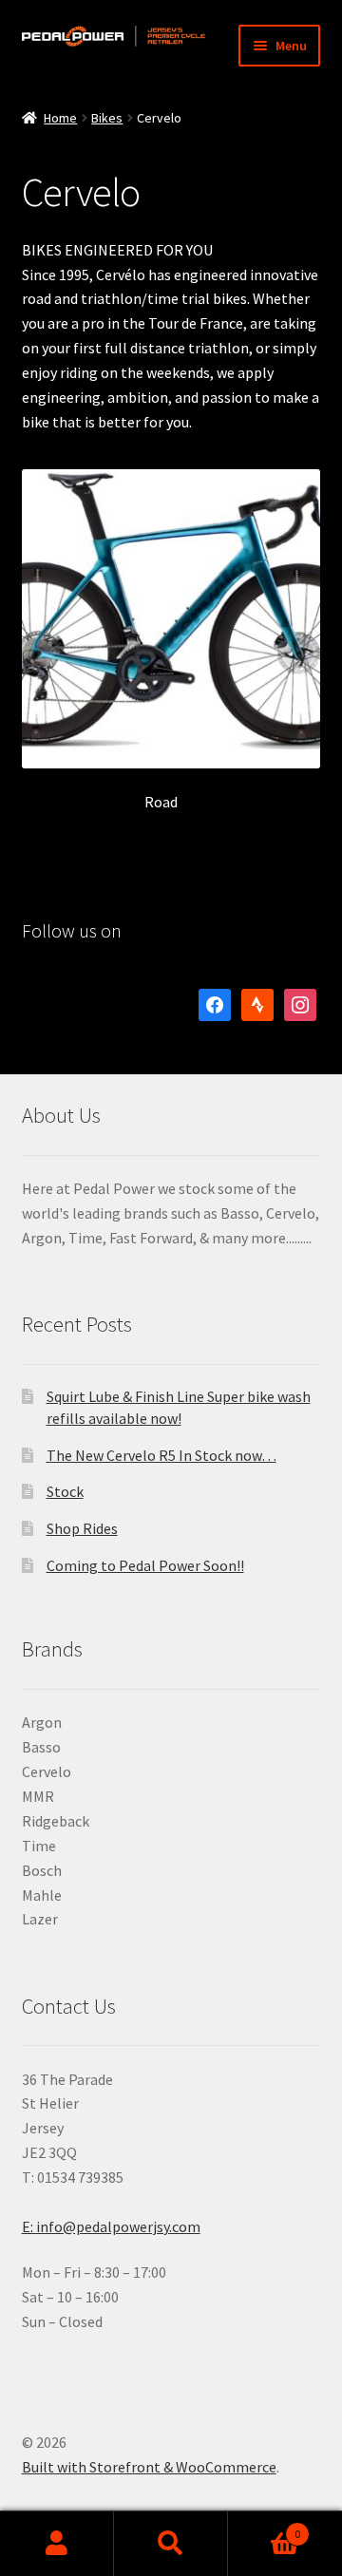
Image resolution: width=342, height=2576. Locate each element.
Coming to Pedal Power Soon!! (145, 1565)
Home (60, 118)
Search (171, 2544)
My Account (57, 2544)
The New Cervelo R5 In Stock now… (161, 1455)
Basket (264, 2527)
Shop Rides (82, 1528)
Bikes (107, 118)
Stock (65, 1491)
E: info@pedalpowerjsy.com (111, 2226)
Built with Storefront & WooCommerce (149, 2467)
